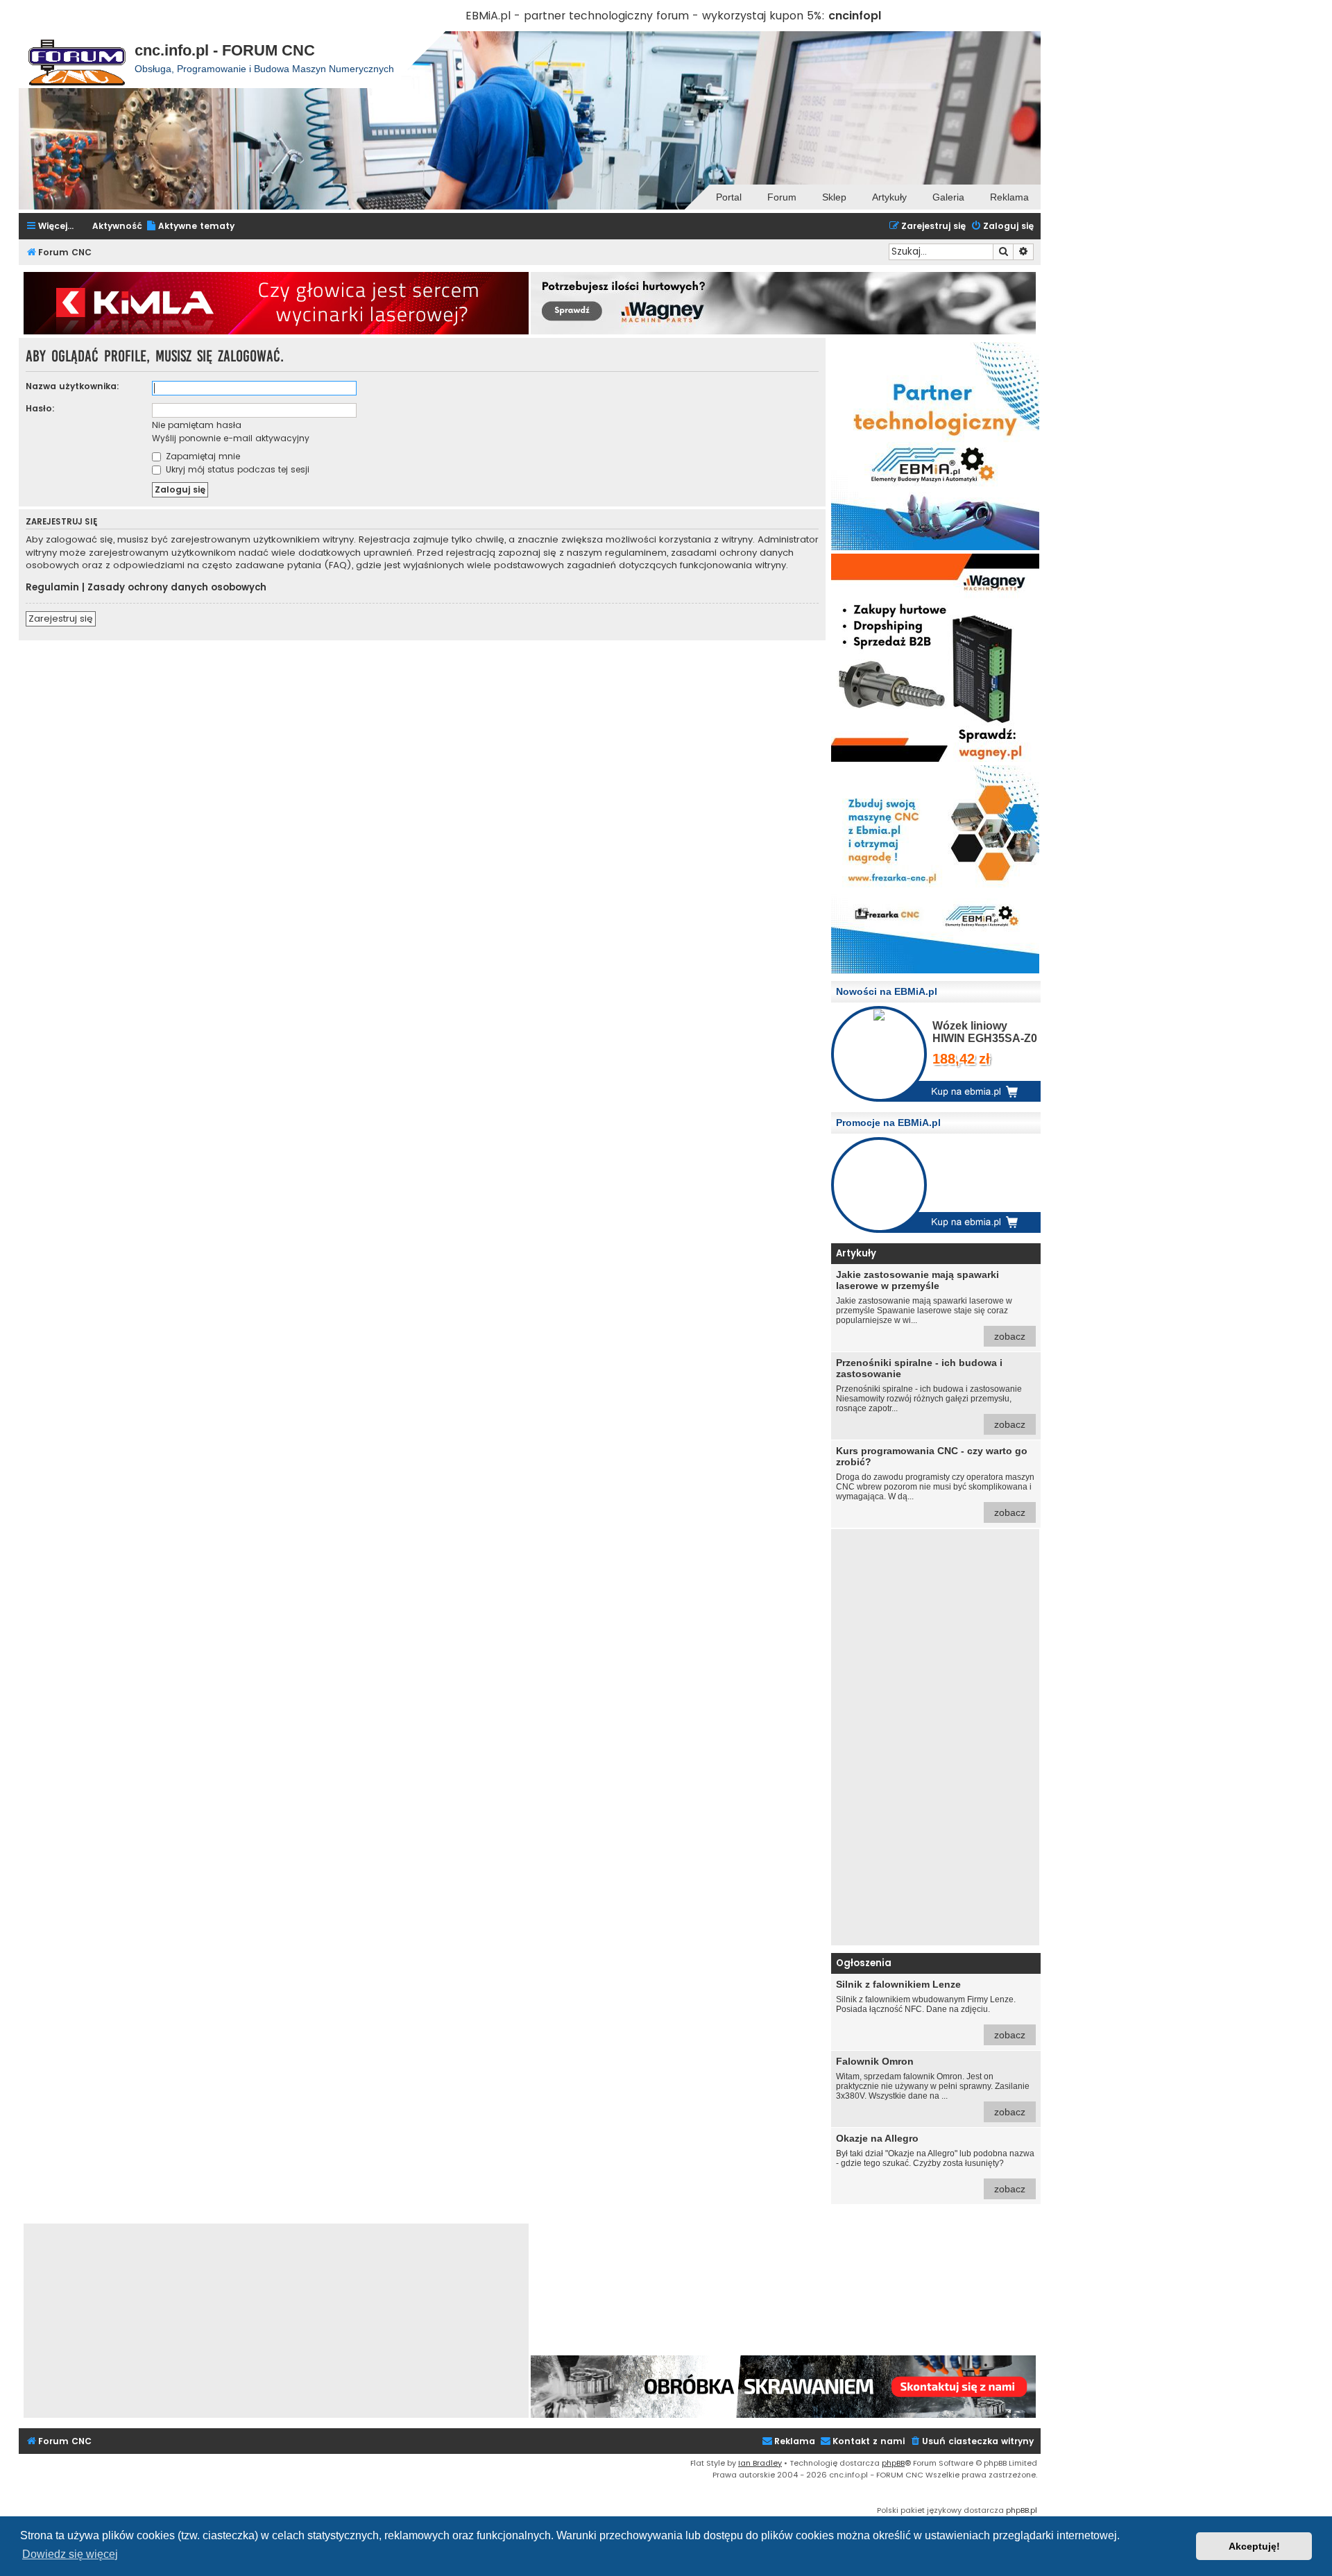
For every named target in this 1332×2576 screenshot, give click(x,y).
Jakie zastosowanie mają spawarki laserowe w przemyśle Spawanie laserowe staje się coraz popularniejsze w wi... (931, 1305)
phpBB (893, 2463)
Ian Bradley (760, 2463)
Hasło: (40, 408)
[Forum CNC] (77, 60)
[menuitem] (190, 227)
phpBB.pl (1022, 2510)
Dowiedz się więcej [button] (70, 2554)
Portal (729, 197)
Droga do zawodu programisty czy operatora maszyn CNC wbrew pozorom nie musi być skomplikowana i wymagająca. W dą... (935, 1482)
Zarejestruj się (61, 619)
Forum (782, 197)
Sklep (834, 197)
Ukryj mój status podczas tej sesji (236, 469)
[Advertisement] (935, 1737)
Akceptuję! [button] (1254, 2546)
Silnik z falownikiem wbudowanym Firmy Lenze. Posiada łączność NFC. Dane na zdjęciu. (931, 2010)
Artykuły (889, 197)
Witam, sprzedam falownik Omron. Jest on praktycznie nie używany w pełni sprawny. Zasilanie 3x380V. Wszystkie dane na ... (933, 2087)
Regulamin (52, 588)
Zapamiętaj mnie (202, 456)
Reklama (1009, 197)
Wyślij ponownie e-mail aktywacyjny (231, 438)
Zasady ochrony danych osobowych (177, 588)
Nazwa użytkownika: (72, 386)
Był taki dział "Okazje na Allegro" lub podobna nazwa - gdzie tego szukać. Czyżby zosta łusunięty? (935, 2164)
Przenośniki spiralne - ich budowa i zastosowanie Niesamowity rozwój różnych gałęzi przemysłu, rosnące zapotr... (931, 1393)
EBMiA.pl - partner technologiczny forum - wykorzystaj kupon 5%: (645, 16)
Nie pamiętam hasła (197, 425)
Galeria (948, 197)
